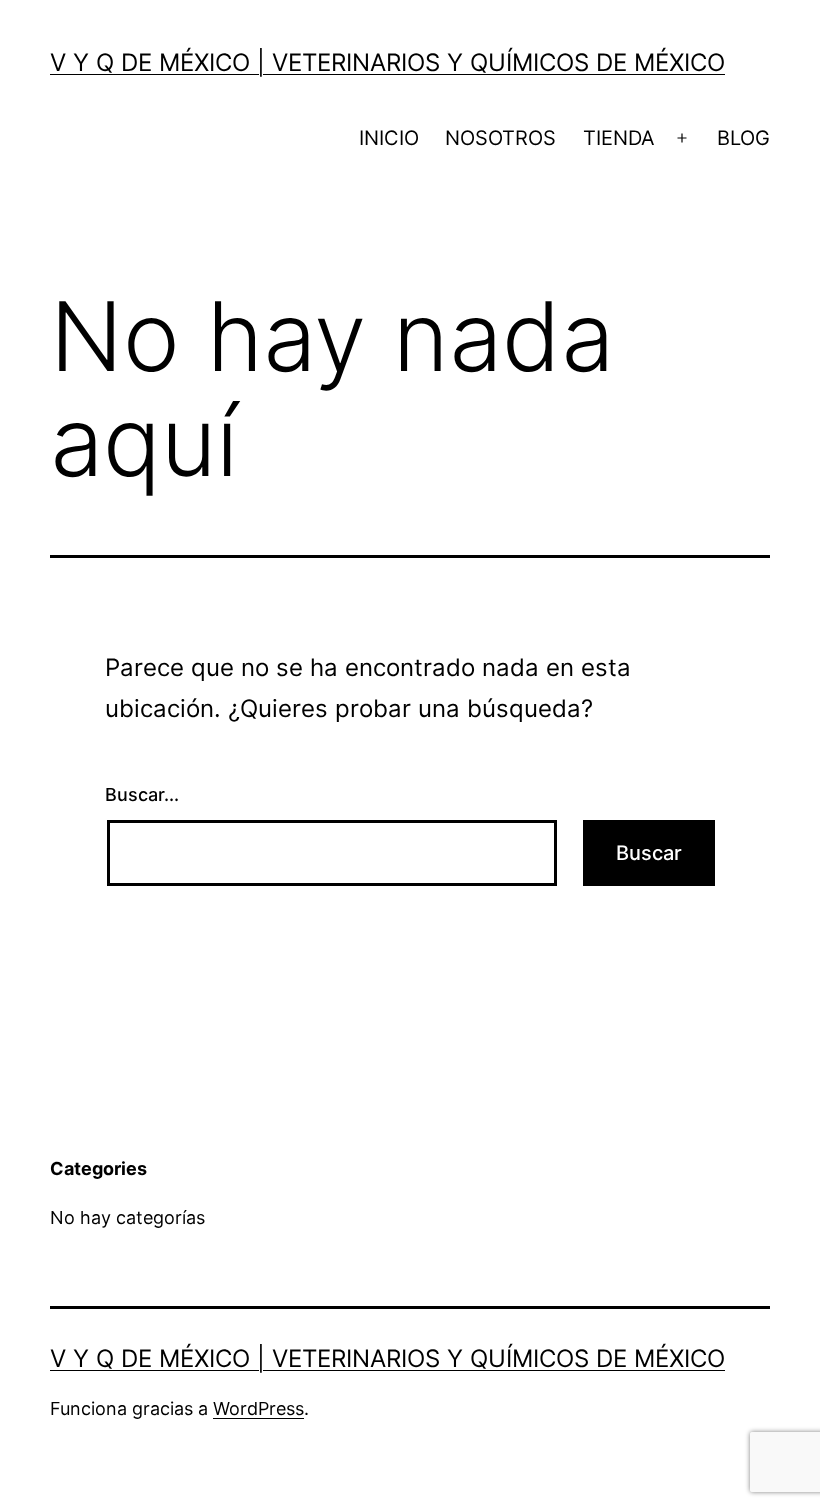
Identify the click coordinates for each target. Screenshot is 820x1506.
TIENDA (619, 138)
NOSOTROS (500, 138)
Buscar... (142, 794)
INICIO (389, 138)
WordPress (258, 1408)
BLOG (743, 138)
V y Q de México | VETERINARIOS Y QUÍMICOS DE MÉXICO (387, 62)
